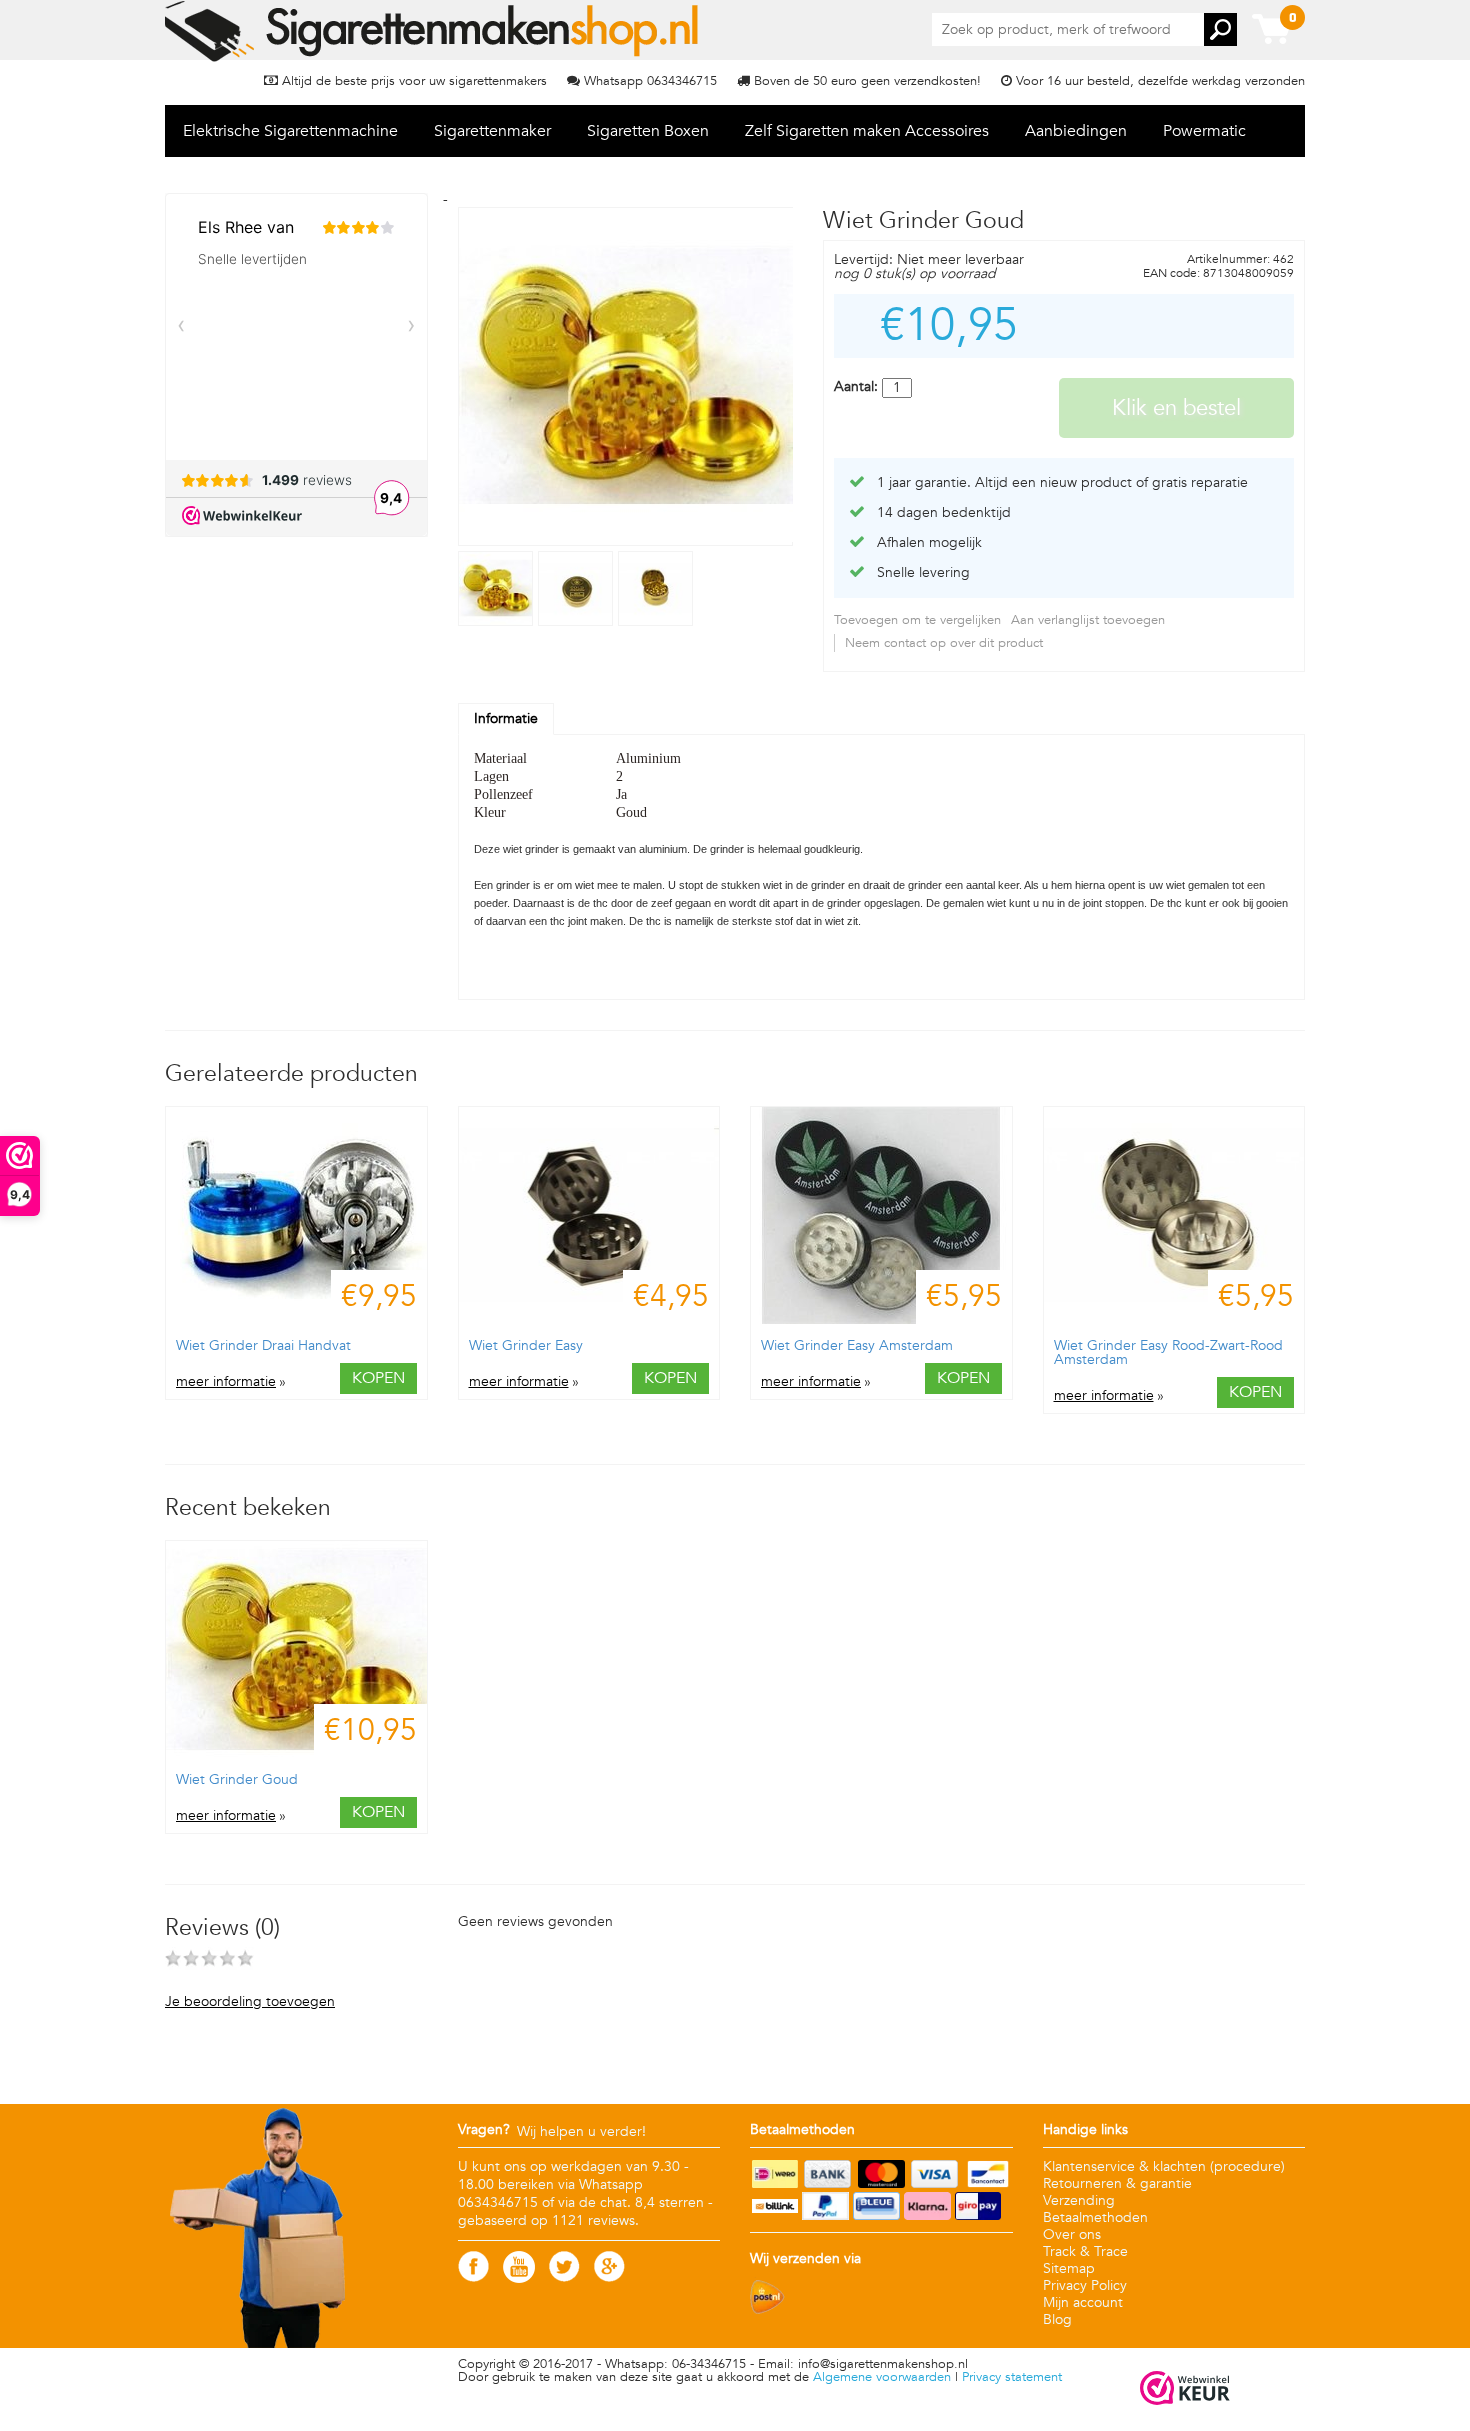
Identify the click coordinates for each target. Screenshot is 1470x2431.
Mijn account (1083, 2302)
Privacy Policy (1085, 2285)
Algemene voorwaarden (882, 2377)
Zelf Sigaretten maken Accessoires (867, 131)
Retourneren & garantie (1117, 2183)
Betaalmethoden (1095, 2217)
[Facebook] (473, 2277)
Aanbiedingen (1076, 131)
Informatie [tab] (506, 718)
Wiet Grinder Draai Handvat (263, 1345)
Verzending (1079, 2200)
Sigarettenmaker (492, 131)
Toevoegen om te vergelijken (917, 620)
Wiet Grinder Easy (526, 1345)
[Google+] (609, 2277)
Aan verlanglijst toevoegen (1088, 620)
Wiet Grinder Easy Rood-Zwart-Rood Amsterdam (1168, 1352)
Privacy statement (1012, 2377)
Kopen (378, 1378)
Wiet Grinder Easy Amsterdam (857, 1345)
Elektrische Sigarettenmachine (290, 131)
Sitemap (1069, 2268)
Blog (1057, 2319)
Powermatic (1204, 131)
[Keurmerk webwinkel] (1185, 2389)
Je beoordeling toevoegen (250, 2002)
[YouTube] (519, 2278)
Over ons (1072, 2234)
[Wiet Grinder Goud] (498, 621)
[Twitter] (564, 2277)
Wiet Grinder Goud (237, 1779)
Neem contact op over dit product (944, 643)
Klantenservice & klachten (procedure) (1164, 2166)
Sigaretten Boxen (648, 131)
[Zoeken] (1220, 29)
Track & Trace (1085, 2251)
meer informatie (226, 1382)
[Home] (433, 31)
